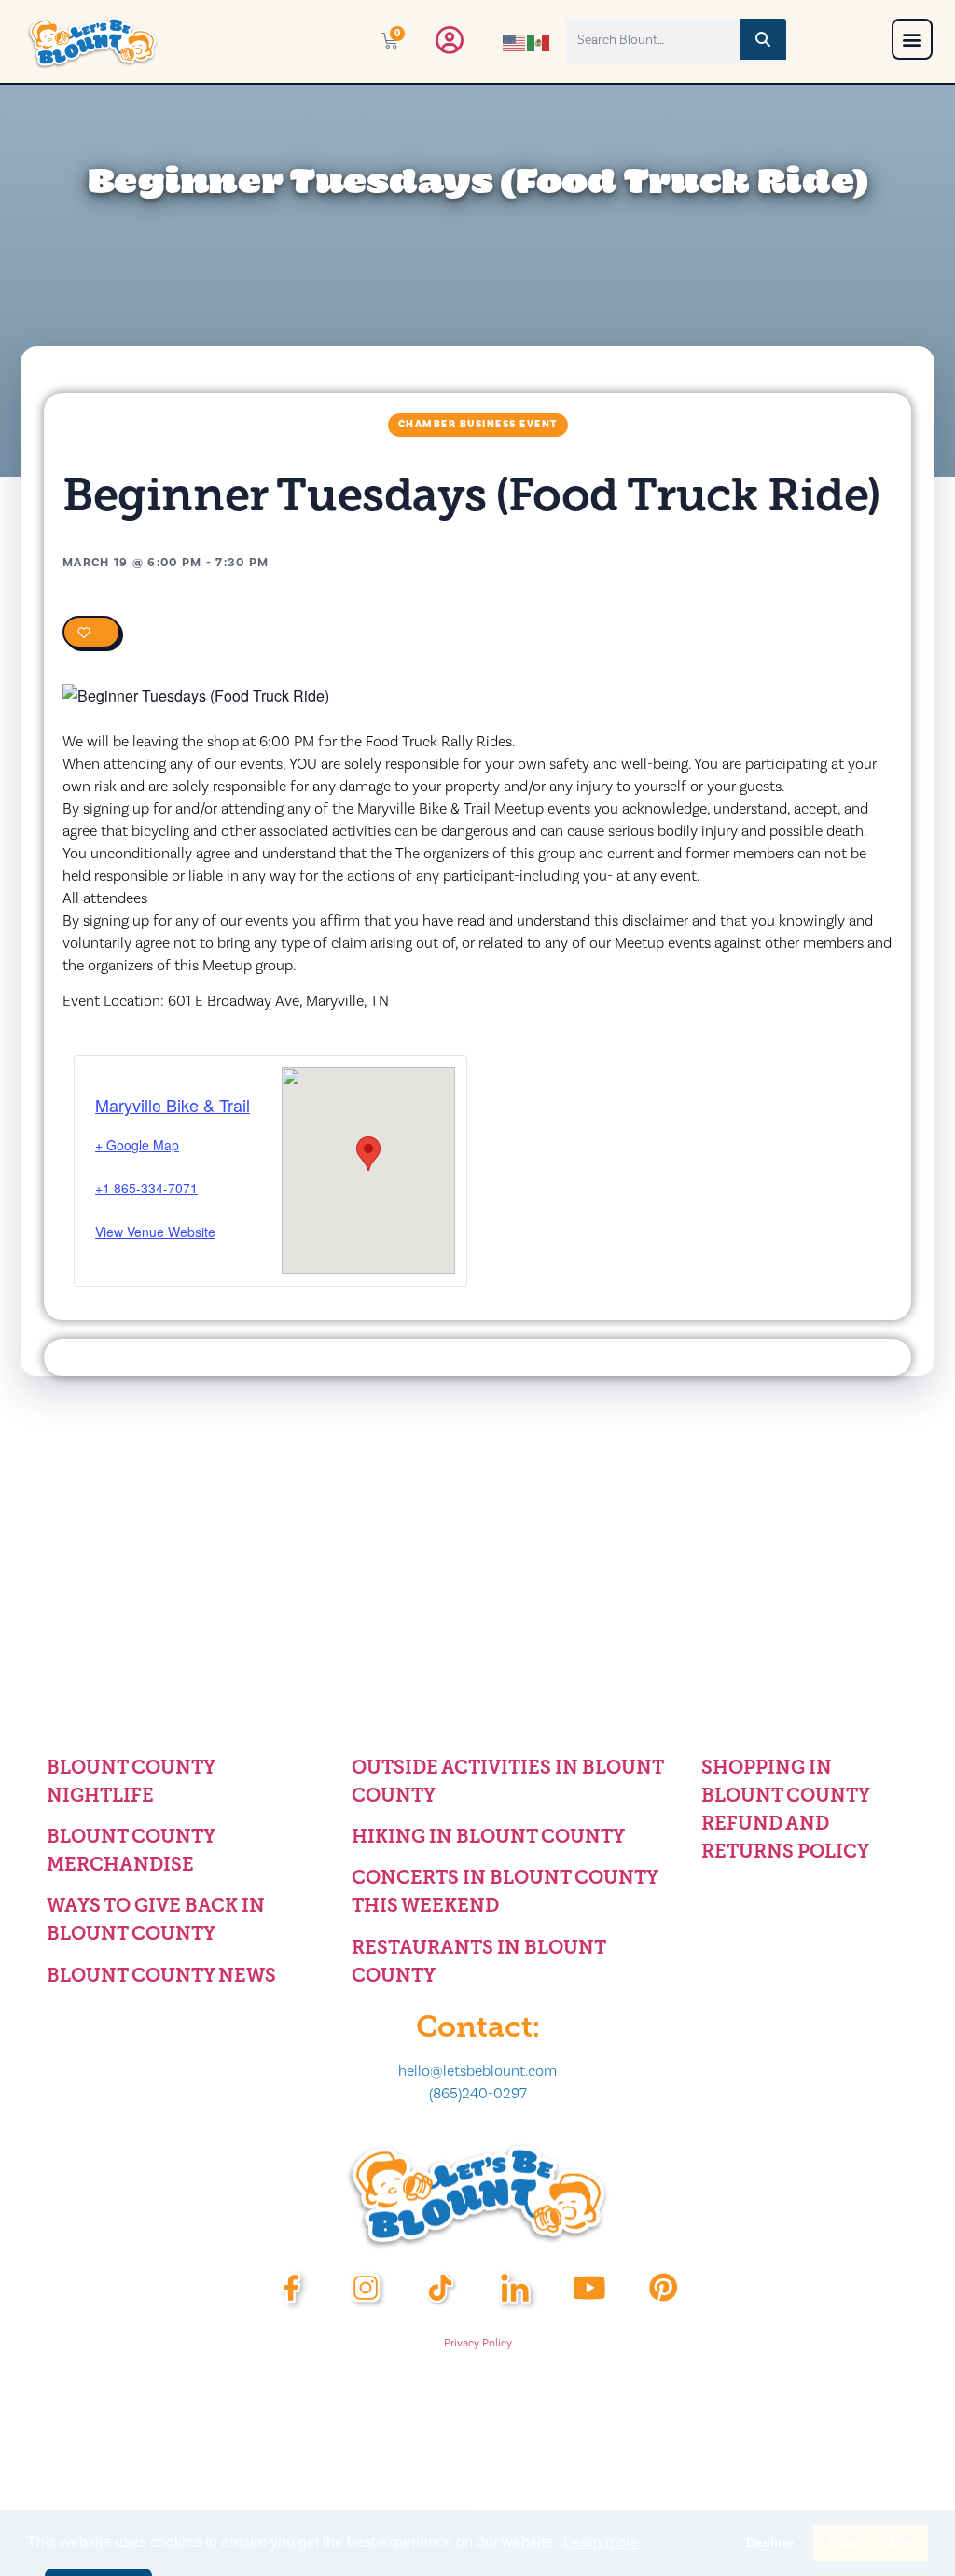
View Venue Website (155, 1232)
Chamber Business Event (478, 425)
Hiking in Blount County (488, 1836)
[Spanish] (539, 41)
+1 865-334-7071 (146, 1188)
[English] (515, 41)
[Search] (763, 39)
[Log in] (450, 45)
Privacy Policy (478, 2343)
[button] (912, 39)
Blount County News (161, 1975)
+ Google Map (137, 1145)
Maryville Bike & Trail (173, 1105)
